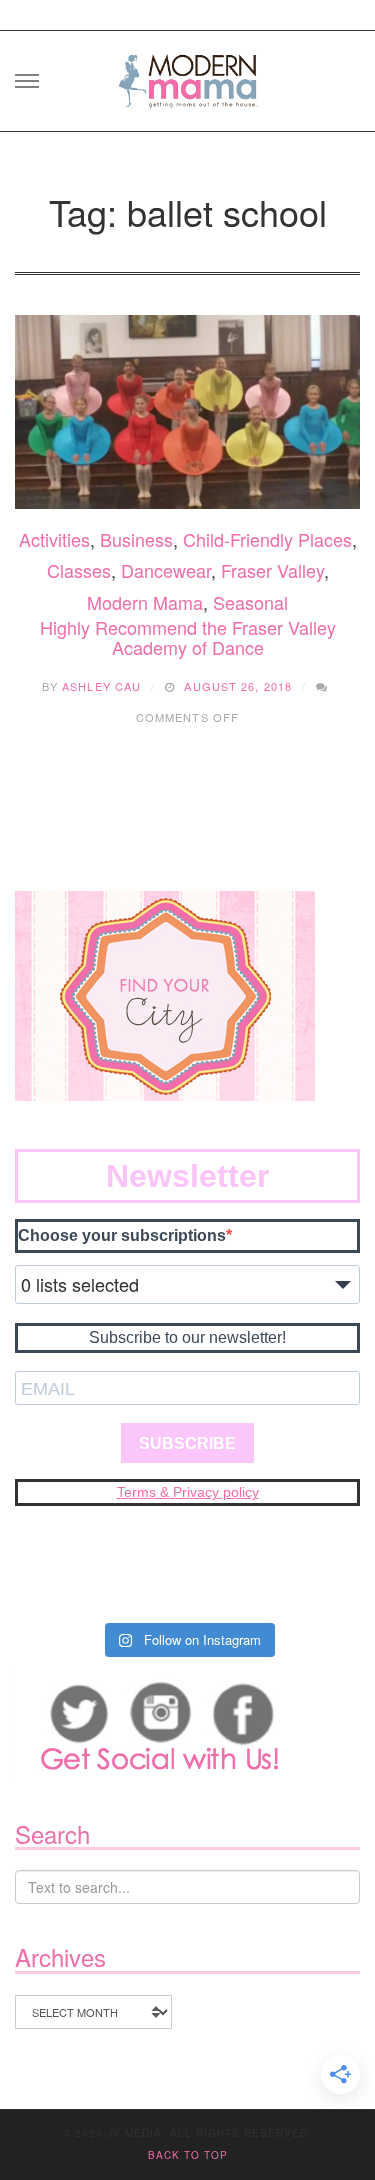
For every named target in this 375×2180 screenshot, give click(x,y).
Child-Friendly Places (267, 539)
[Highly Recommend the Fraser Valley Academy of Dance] (187, 412)
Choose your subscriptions (122, 1235)
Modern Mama (145, 602)
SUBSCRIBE (187, 1443)
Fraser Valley (272, 570)
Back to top (188, 2155)
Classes (79, 570)
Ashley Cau (101, 686)
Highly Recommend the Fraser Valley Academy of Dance (188, 637)
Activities (54, 539)
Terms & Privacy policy (188, 1492)
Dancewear (166, 570)
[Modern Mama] (188, 74)
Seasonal (250, 602)
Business (136, 539)
